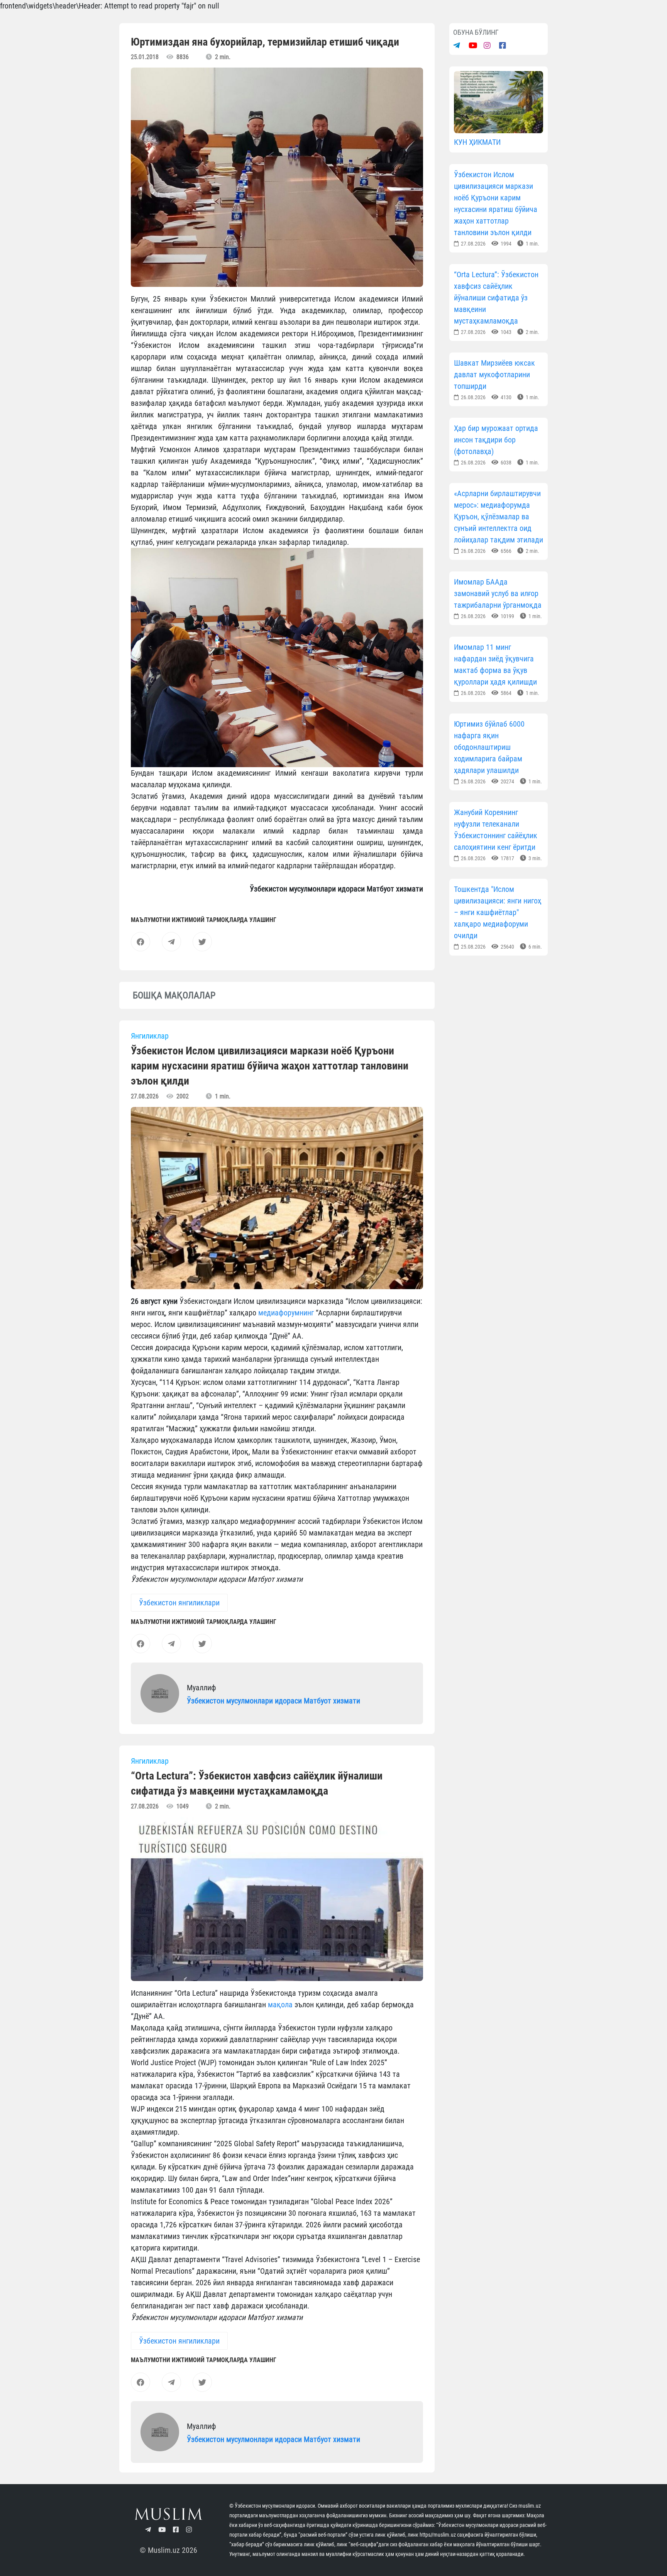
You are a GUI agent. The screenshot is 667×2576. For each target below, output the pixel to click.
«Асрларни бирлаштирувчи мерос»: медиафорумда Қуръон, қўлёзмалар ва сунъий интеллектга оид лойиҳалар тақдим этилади (499, 517)
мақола (280, 2005)
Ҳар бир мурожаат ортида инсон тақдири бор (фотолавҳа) (496, 440)
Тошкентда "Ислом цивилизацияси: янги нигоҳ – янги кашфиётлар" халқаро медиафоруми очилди (498, 912)
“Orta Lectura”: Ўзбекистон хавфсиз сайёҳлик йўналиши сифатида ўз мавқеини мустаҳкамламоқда (496, 298)
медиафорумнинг (286, 1313)
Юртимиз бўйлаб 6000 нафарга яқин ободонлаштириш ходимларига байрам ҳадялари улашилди (489, 747)
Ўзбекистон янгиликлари (179, 1603)
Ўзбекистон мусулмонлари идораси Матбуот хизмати (273, 1701)
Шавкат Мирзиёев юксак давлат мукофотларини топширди (494, 375)
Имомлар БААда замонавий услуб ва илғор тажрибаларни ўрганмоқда (498, 593)
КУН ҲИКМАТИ (477, 142)
